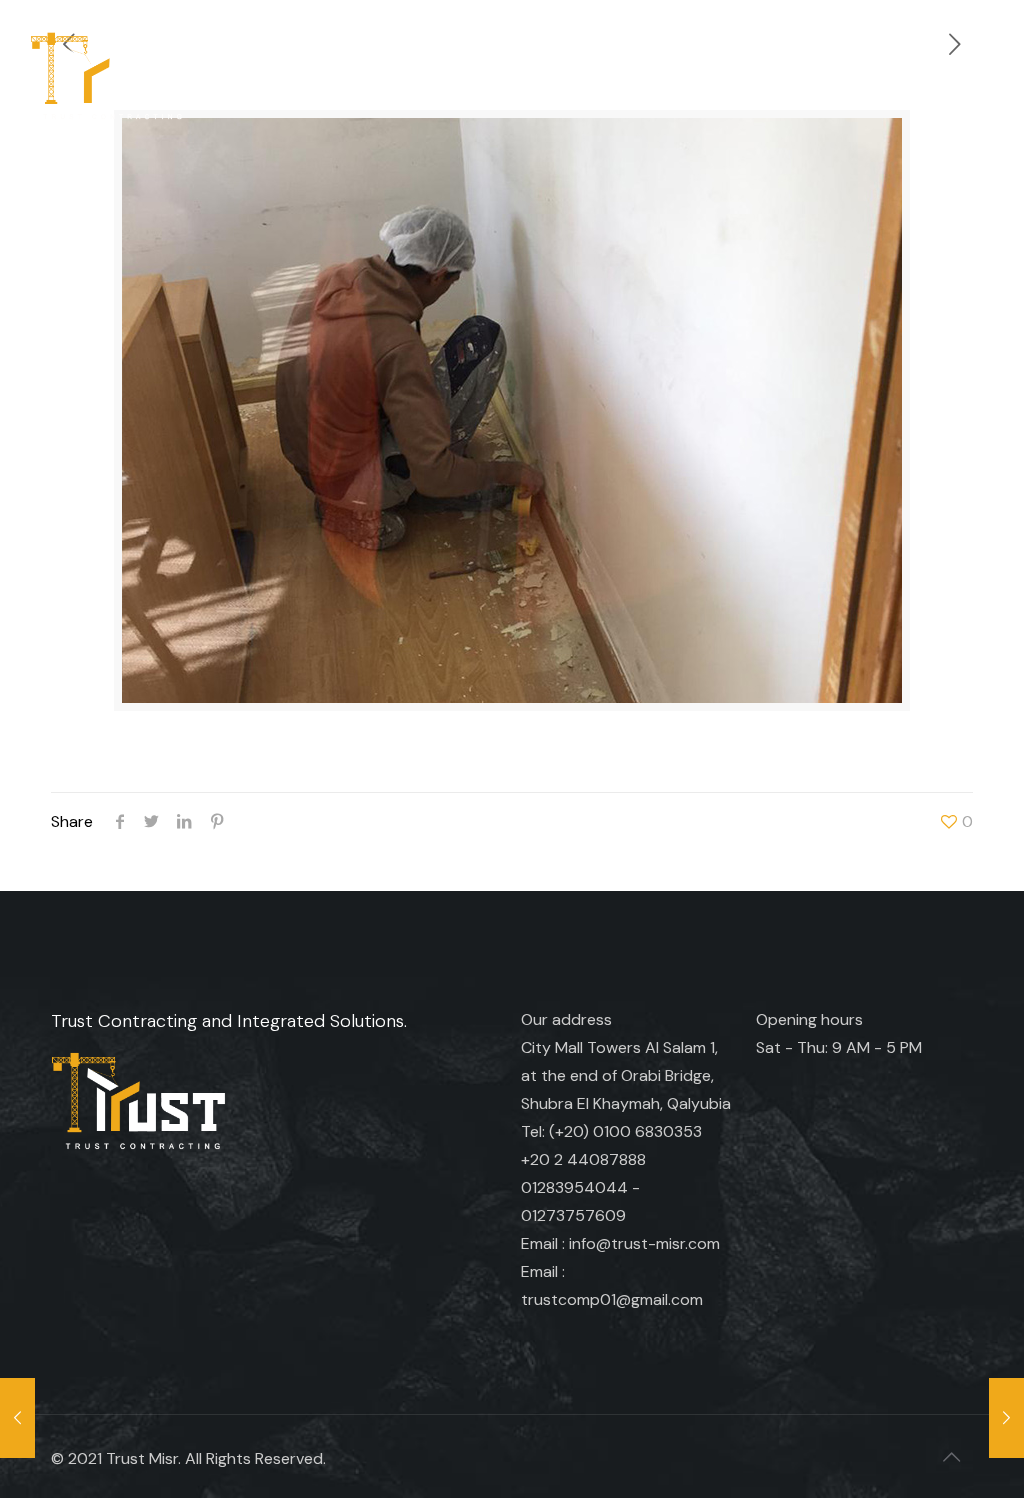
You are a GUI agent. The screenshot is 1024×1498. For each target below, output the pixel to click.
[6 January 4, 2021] (1006, 1418)
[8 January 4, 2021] (17, 1418)
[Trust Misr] (109, 75)
